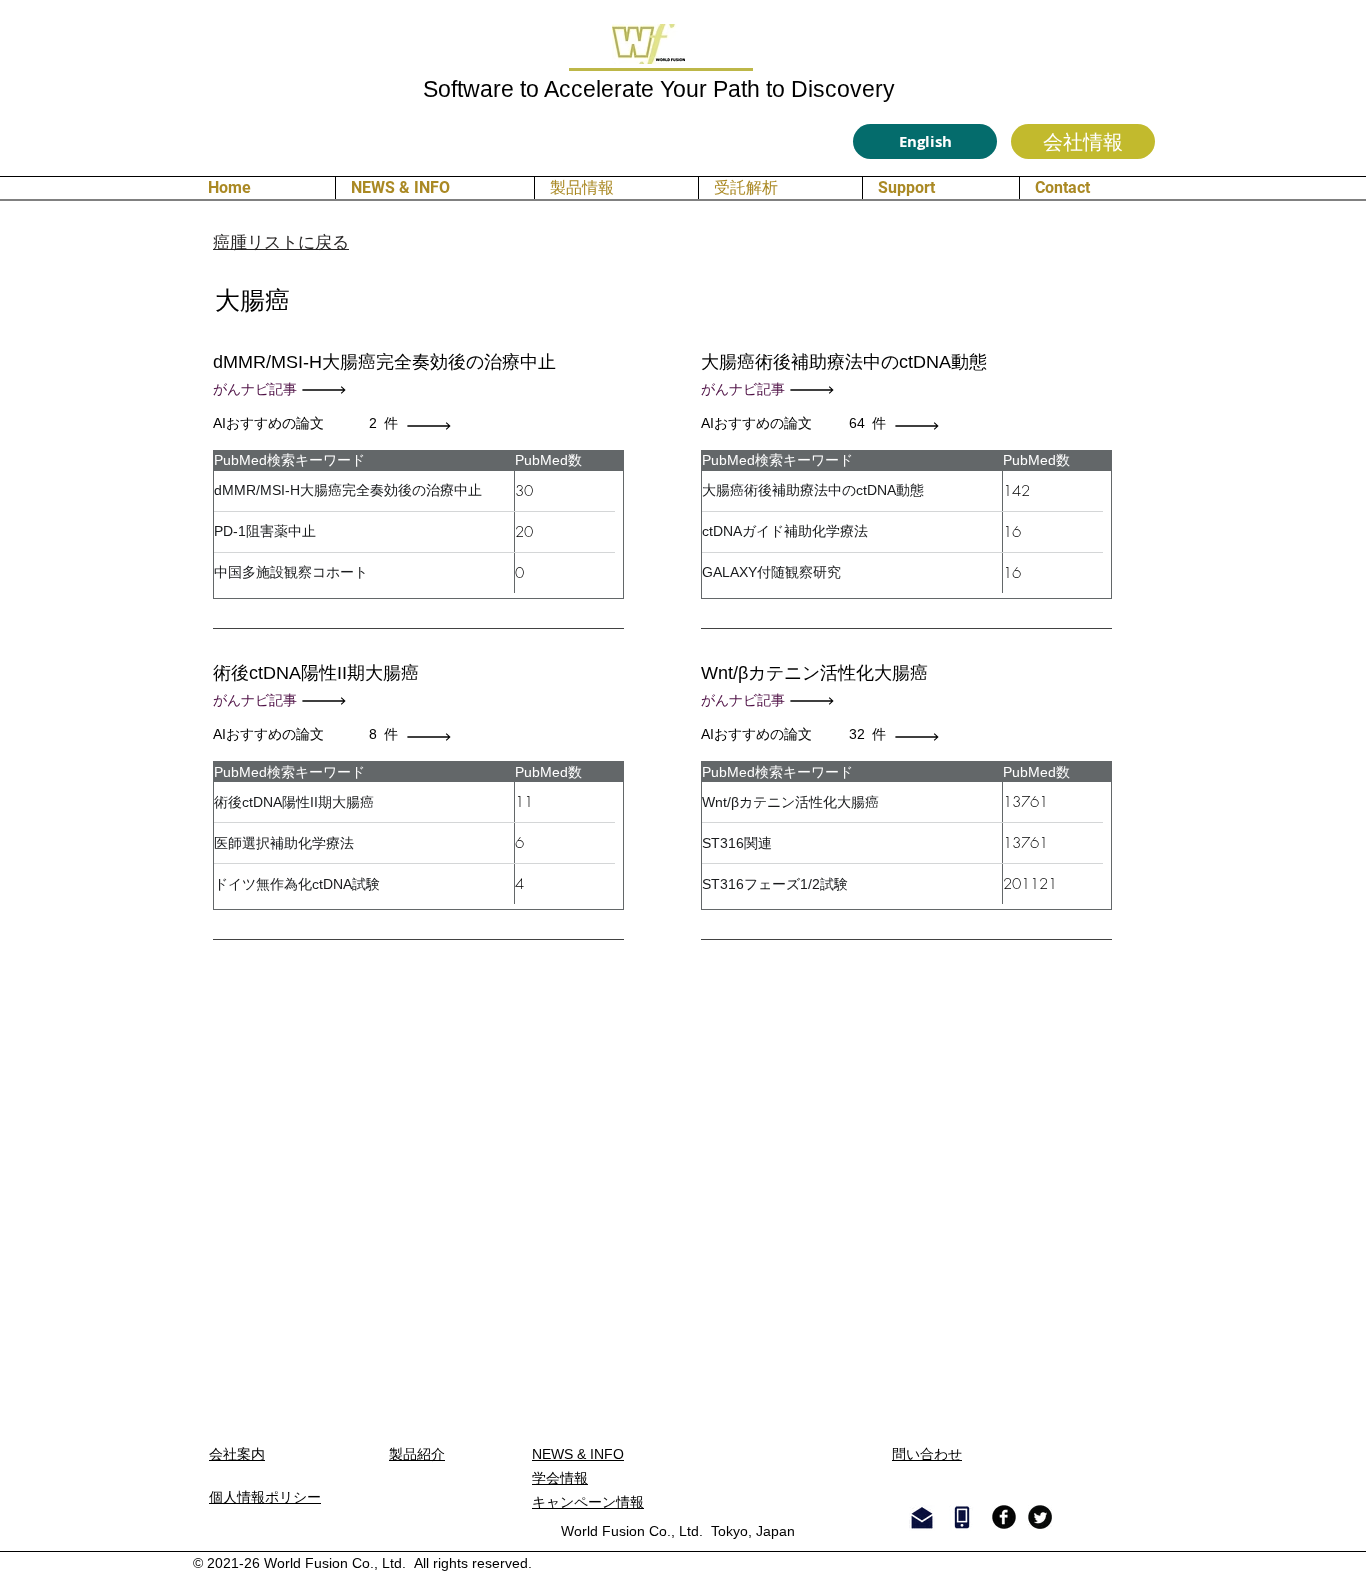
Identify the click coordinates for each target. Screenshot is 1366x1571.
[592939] (434, 425)
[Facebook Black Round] (1004, 1517)
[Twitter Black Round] (1040, 1517)
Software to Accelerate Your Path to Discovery (659, 89)
